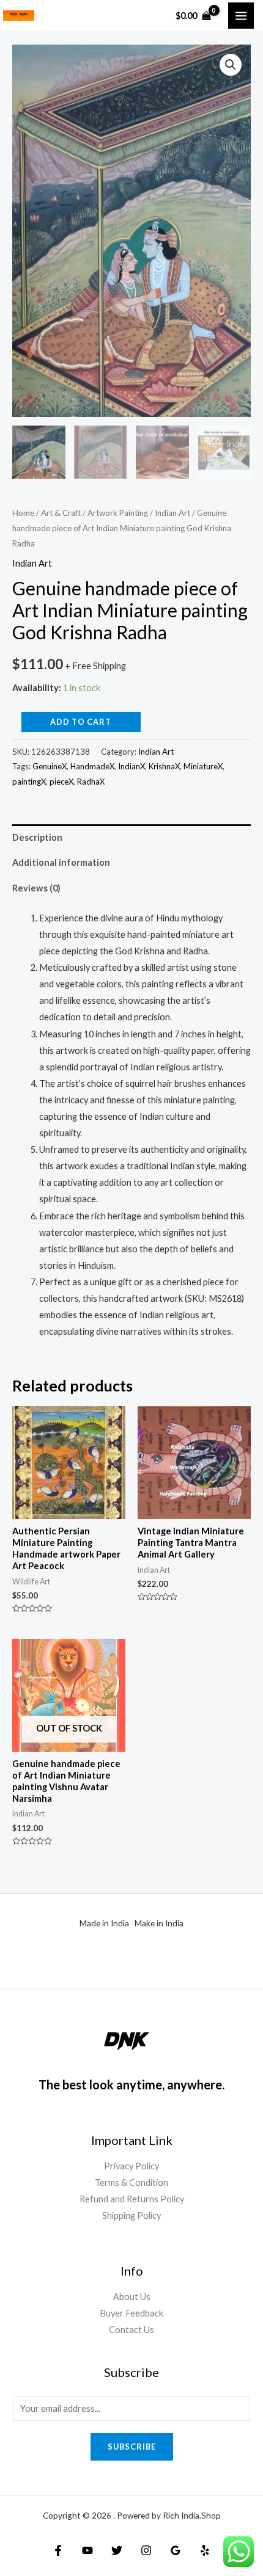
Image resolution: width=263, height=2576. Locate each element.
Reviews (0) (36, 888)
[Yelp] (205, 2550)
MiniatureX (203, 766)
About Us (132, 2297)
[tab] (131, 837)
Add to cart (81, 722)
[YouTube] (87, 2550)
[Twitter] (117, 2550)
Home (23, 513)
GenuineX (50, 766)
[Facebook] (58, 2550)
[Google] (176, 2550)
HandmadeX (92, 766)
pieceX (61, 782)
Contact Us (131, 2330)
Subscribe (132, 2447)
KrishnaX (164, 766)
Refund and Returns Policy (132, 2199)
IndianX (131, 766)
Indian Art (172, 513)
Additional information (61, 862)
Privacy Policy (131, 2166)
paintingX (29, 782)
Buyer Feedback (131, 2313)
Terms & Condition (131, 2182)
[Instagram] (146, 2550)
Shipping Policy (131, 2215)
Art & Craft (61, 513)
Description (37, 837)
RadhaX (91, 782)
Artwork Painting (118, 513)
